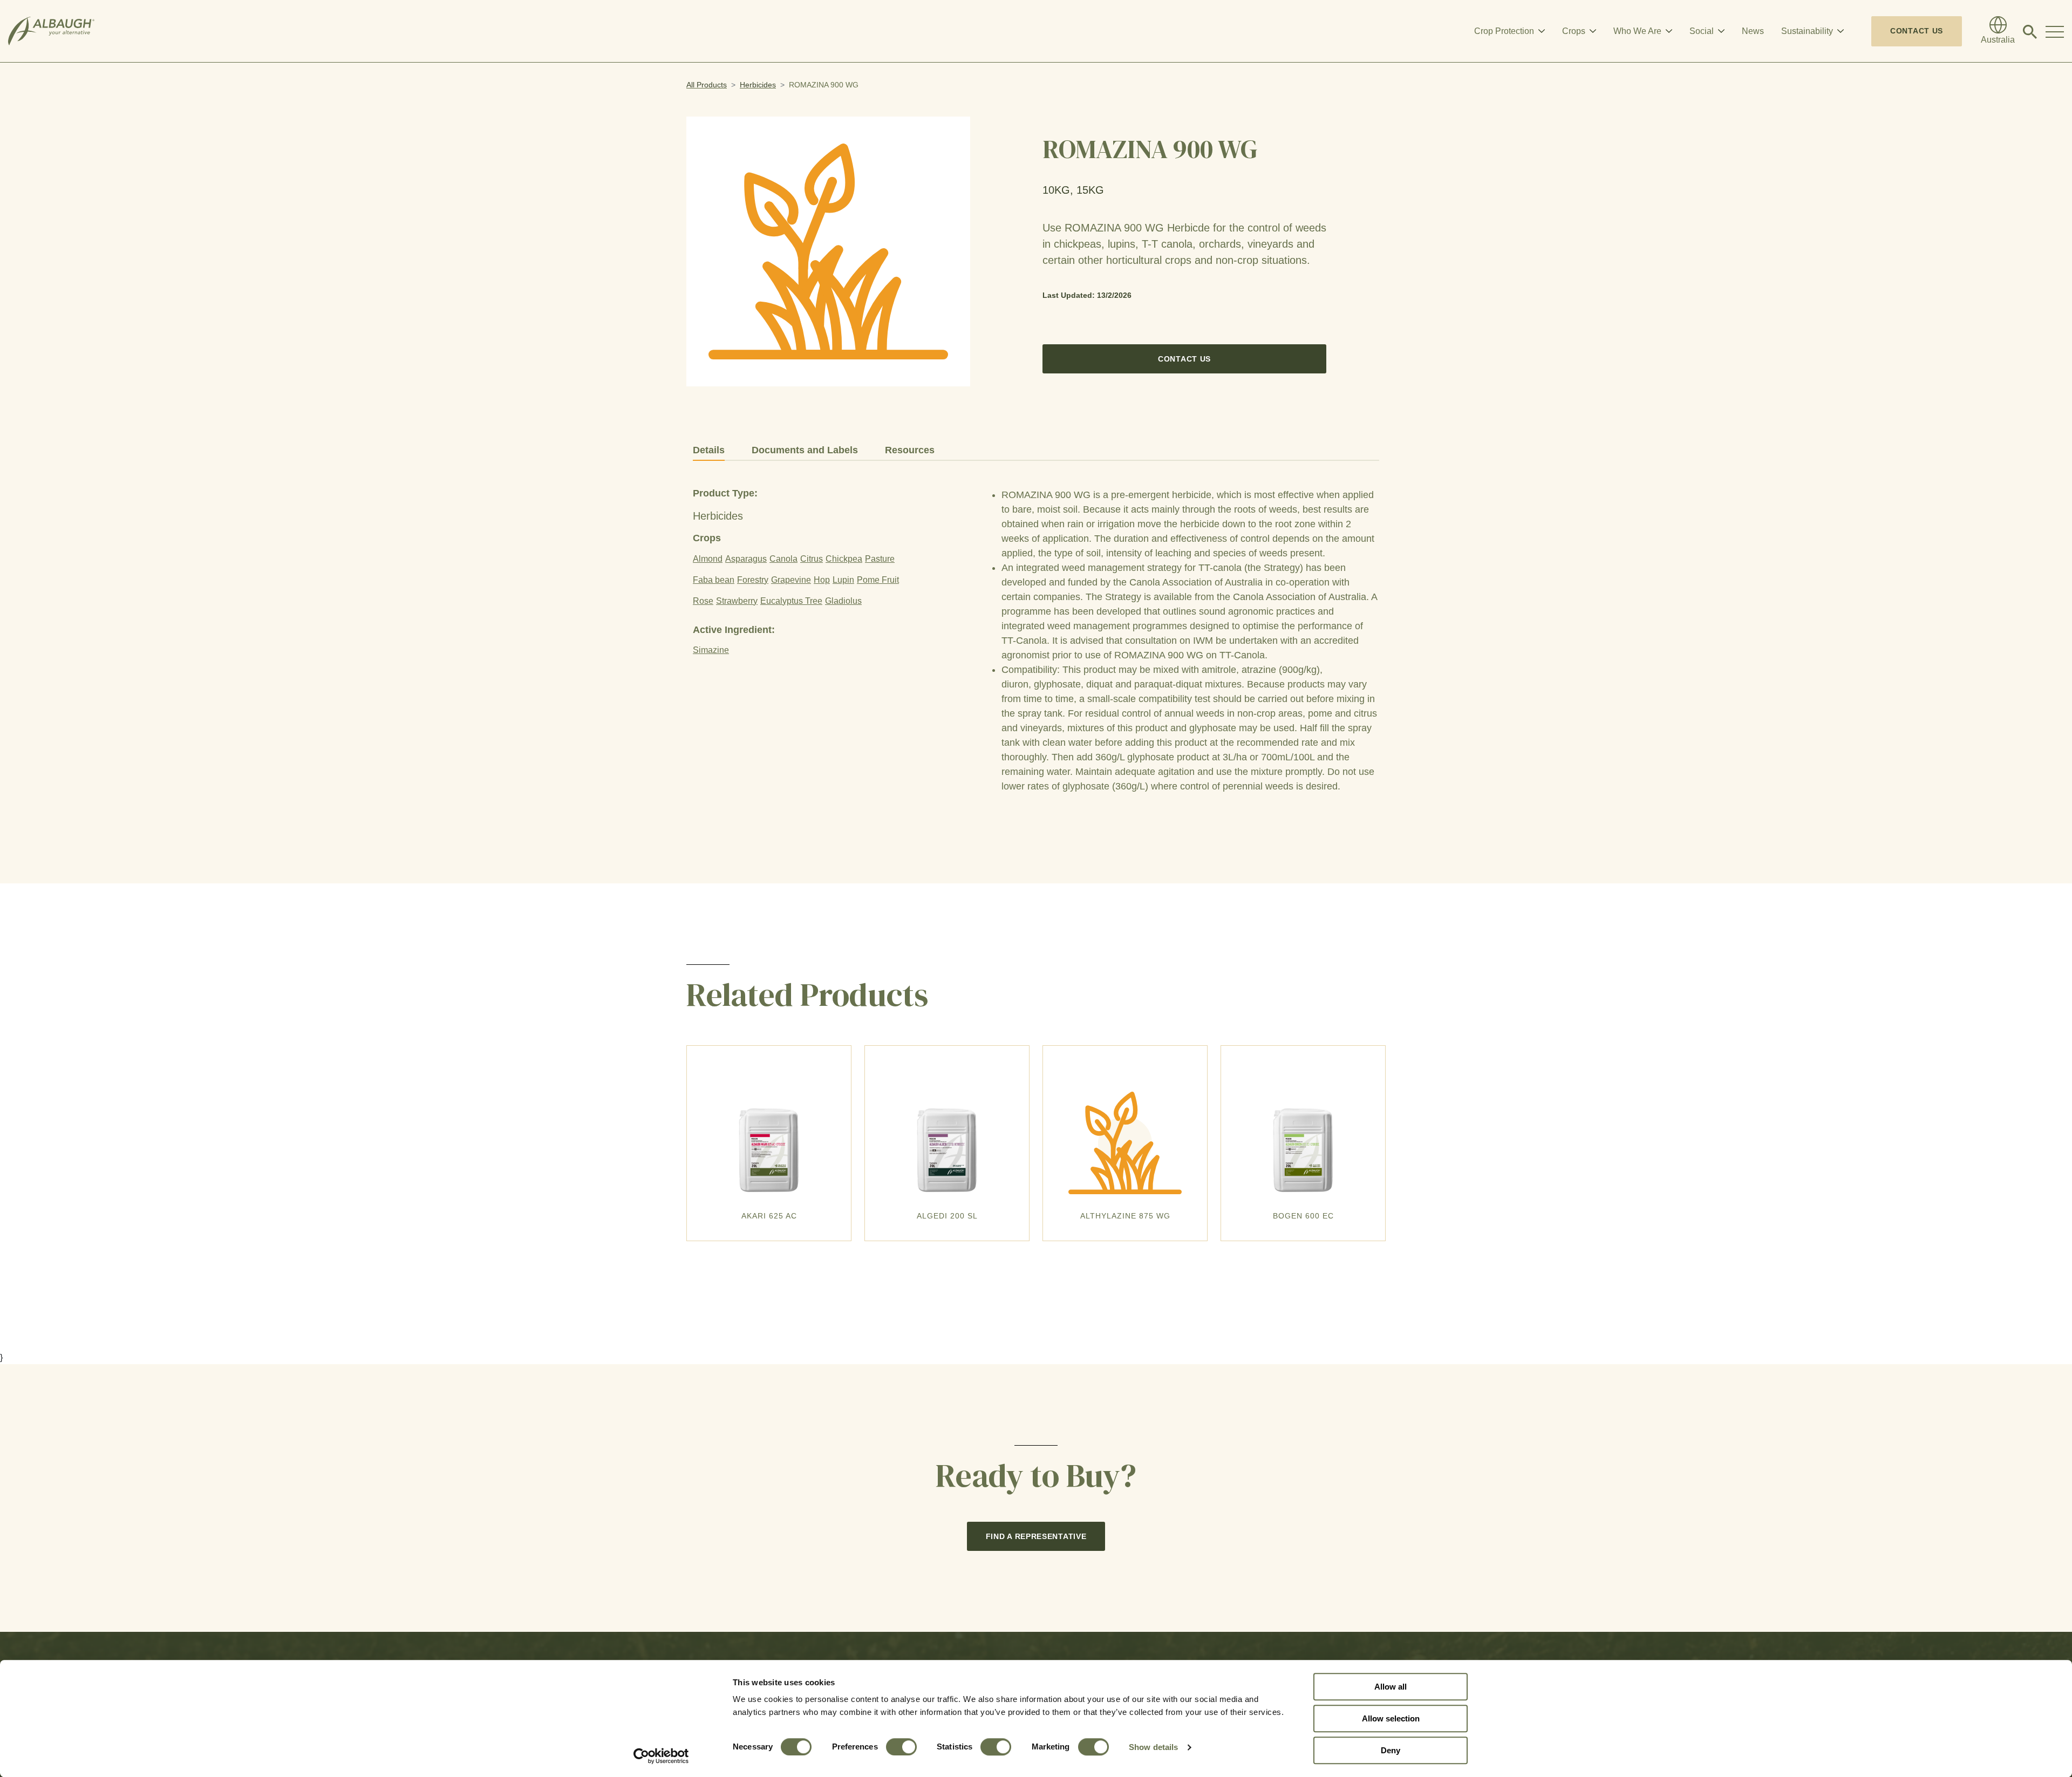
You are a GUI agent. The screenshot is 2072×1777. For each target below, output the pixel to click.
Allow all (1391, 1687)
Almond (708, 559)
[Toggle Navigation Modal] (2055, 31)
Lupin (843, 580)
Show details (1153, 1747)
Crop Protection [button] (1504, 31)
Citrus (812, 559)
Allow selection (1391, 1718)
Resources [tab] (910, 450)
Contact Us (1917, 31)
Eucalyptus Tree (791, 601)
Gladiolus (843, 601)
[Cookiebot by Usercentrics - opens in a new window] (661, 1756)
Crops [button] (1574, 31)
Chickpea (844, 559)
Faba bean (714, 580)
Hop (822, 580)
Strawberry (737, 601)
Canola (783, 559)
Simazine (711, 650)
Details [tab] (709, 450)
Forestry (753, 580)
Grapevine (791, 580)
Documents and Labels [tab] (805, 450)
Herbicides (758, 85)
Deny (1391, 1750)
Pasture (880, 559)
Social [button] (1702, 31)
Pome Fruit (878, 580)
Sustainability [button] (1807, 31)
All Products (707, 85)
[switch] (901, 1747)
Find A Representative (1036, 1536)
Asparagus (746, 559)
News (1753, 31)
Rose (703, 601)
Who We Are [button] (1637, 31)
